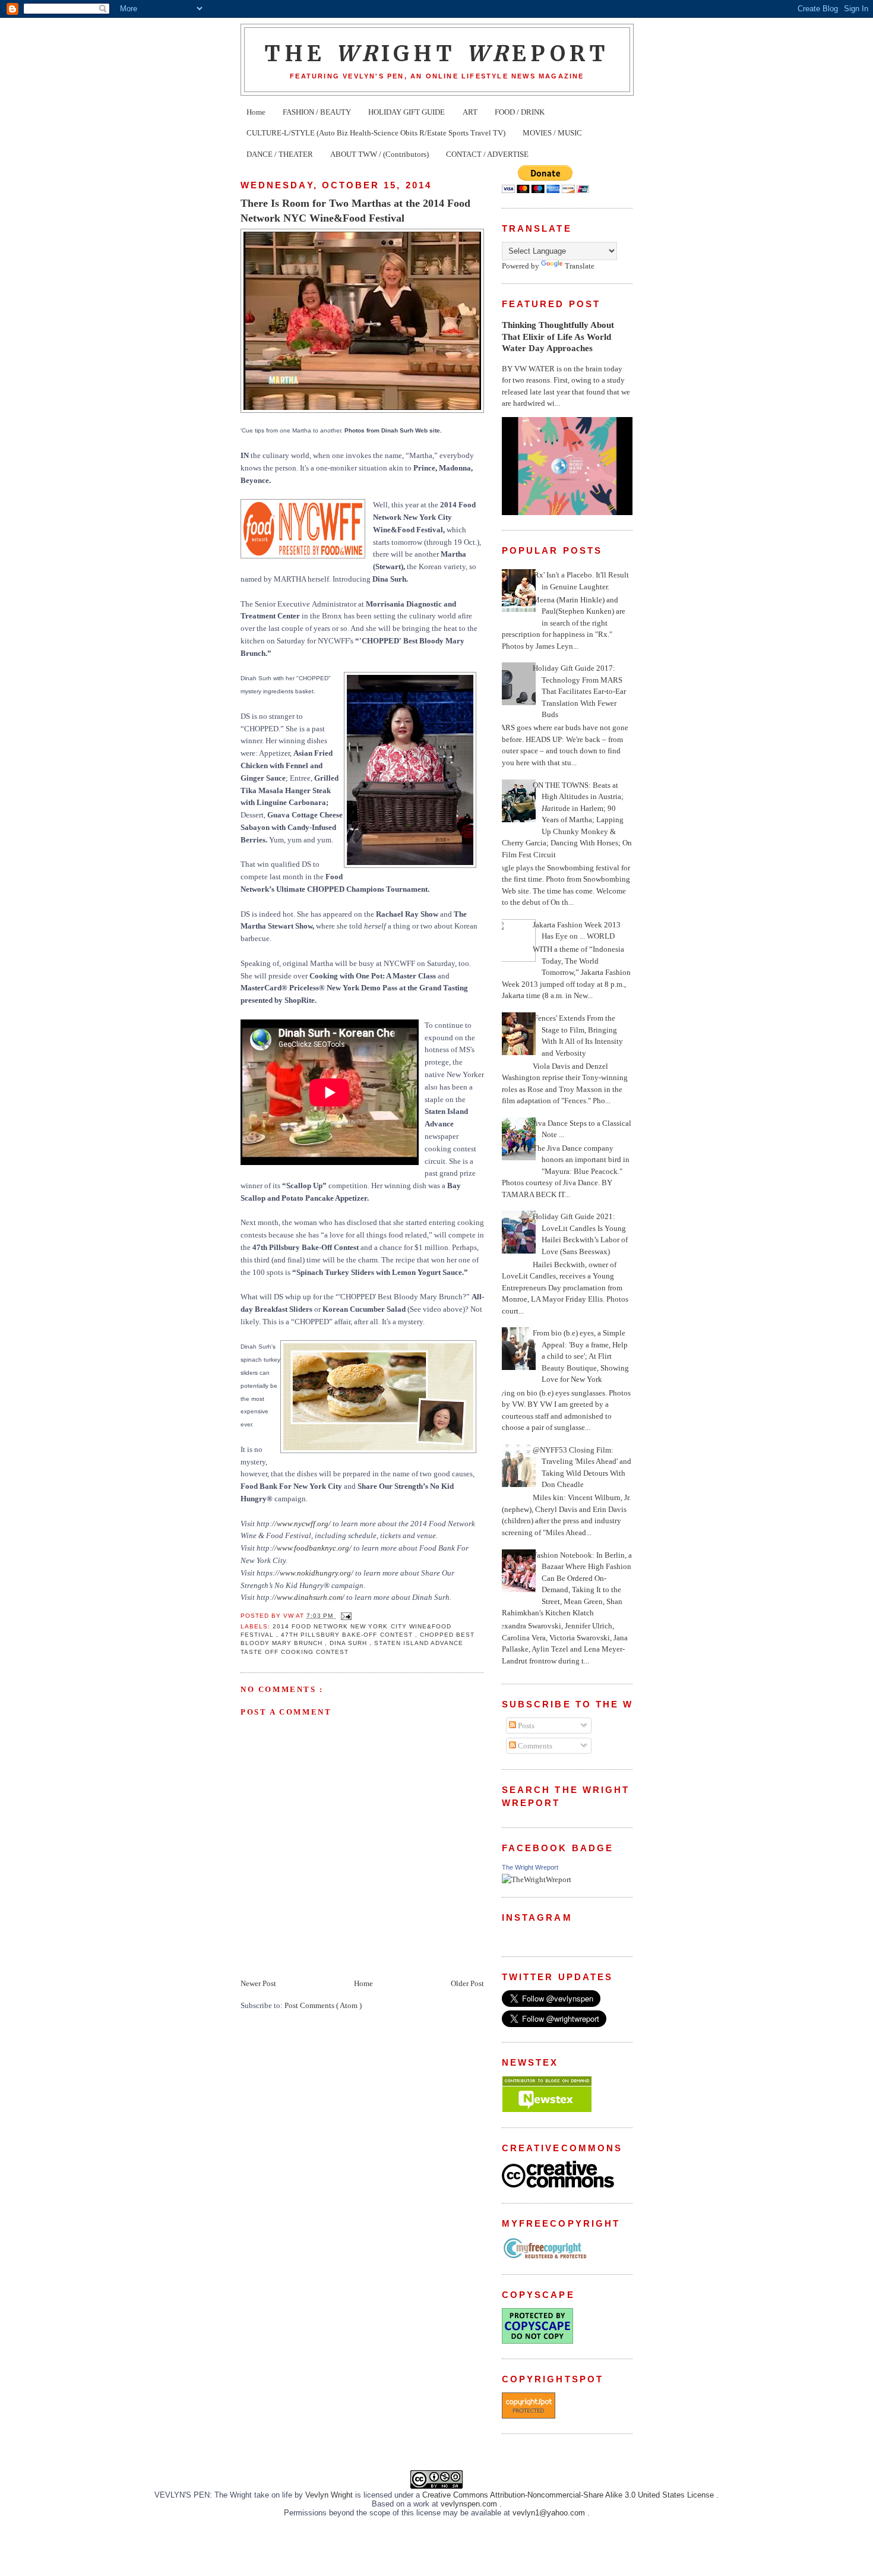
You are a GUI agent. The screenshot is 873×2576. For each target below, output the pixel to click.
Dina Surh (349, 1643)
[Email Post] (345, 1616)
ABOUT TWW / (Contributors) (379, 154)
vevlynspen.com (470, 2504)
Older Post (467, 1983)
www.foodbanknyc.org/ (314, 1548)
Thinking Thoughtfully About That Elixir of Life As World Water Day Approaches (558, 336)
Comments (534, 1746)
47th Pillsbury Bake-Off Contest (348, 1635)
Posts (525, 1726)
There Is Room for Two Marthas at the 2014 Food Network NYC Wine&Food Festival (355, 211)
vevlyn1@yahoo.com (550, 2513)
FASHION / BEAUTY (317, 112)
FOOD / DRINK (520, 112)
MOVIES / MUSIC (552, 133)
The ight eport (437, 53)
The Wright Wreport (530, 1867)
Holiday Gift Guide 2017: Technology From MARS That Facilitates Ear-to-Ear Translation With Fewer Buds (579, 691)
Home (256, 112)
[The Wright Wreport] (537, 1879)
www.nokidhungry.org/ (317, 1573)
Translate (580, 266)
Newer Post (258, 1983)
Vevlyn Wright (330, 2495)
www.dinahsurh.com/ (311, 1597)
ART (470, 112)
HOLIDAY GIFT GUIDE (407, 112)
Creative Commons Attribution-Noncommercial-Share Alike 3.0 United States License (569, 2495)
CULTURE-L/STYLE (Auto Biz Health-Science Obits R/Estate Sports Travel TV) (376, 133)
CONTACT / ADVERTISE (487, 154)
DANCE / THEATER (280, 154)
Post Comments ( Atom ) (323, 2005)
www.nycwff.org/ (304, 1524)
